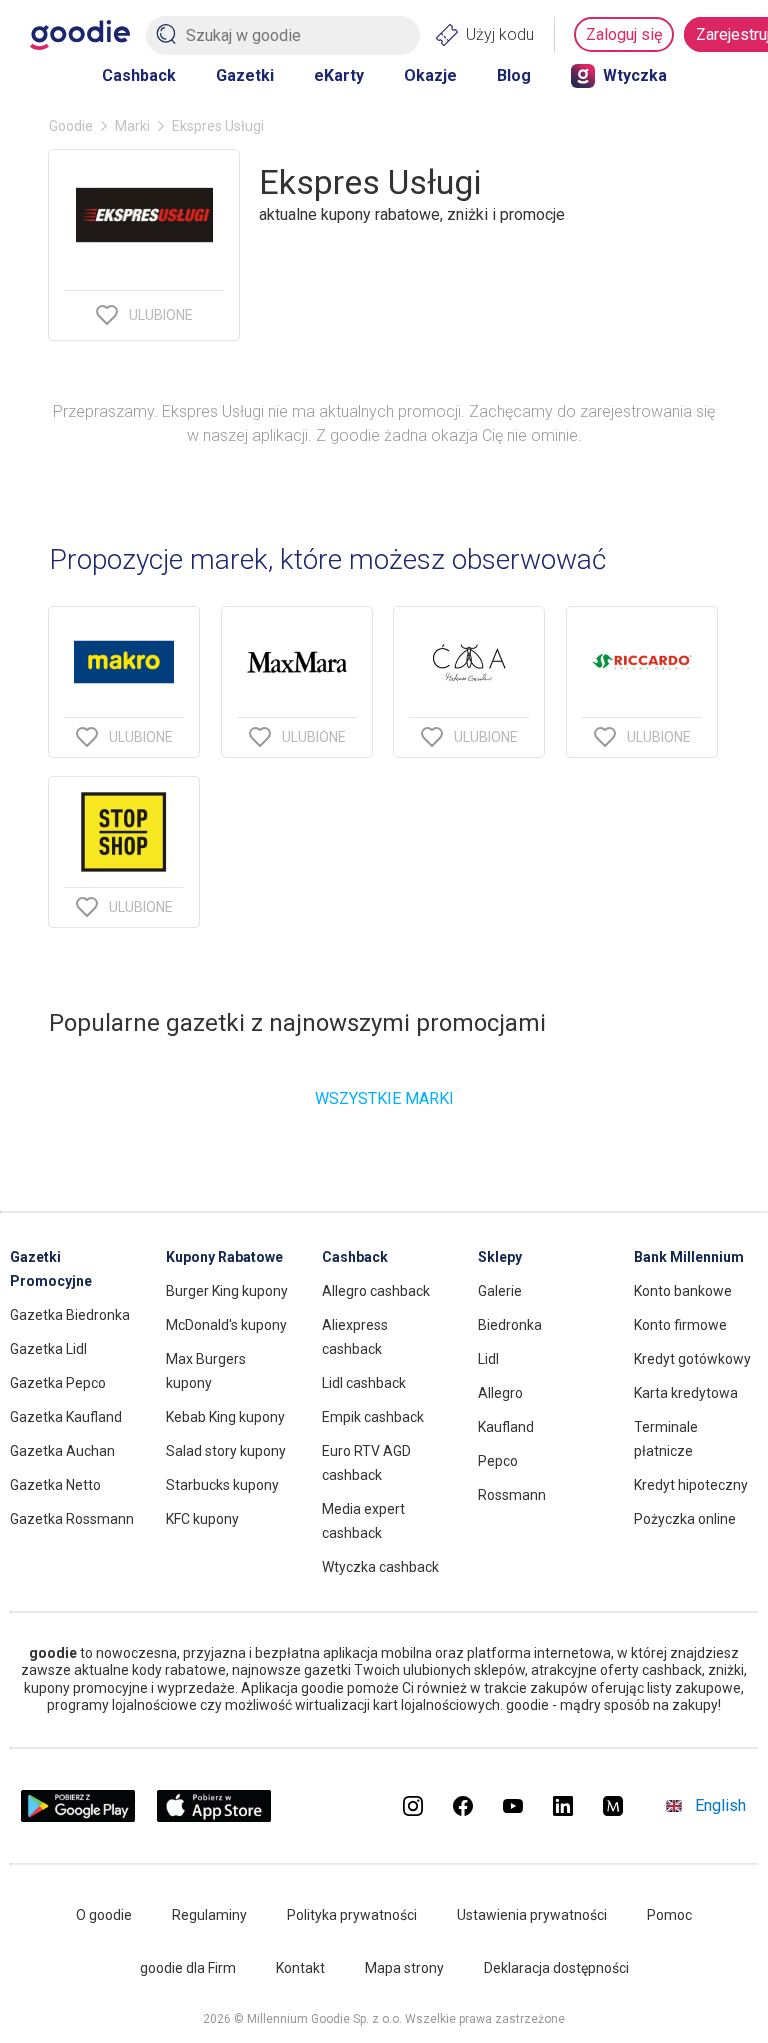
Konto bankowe (683, 1291)
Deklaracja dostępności (556, 1968)
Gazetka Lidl (48, 1349)
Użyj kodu (500, 34)
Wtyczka (635, 75)
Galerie (500, 1291)
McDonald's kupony (226, 1325)
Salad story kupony (226, 1451)
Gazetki (245, 75)
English (720, 1805)
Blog (514, 75)
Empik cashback (373, 1417)
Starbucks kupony (222, 1485)
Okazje (430, 75)
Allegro (500, 1393)
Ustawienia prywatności (532, 1915)
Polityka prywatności (352, 1915)
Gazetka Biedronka (70, 1315)
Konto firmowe (680, 1325)
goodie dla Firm (188, 1968)
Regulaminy (209, 1915)
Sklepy (500, 1257)
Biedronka (510, 1325)
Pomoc (669, 1915)
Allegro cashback (376, 1291)
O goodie (104, 1915)
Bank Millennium (689, 1257)
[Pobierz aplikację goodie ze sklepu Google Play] (78, 1816)
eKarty (339, 75)
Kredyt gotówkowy (692, 1359)
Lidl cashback (364, 1383)
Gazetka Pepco (58, 1383)
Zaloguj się (624, 34)
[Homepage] (80, 35)
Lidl (488, 1359)
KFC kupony (202, 1519)
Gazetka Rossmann (72, 1519)
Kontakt (300, 1968)
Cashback (139, 75)
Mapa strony (404, 1968)
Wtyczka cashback (380, 1567)
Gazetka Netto (55, 1485)
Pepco (498, 1461)
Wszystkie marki (384, 1098)
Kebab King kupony (225, 1417)
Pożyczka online (685, 1519)
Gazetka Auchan (62, 1451)
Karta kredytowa (686, 1393)
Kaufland (506, 1427)
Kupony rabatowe (224, 1257)
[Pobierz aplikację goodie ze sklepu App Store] (214, 1816)
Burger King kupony (227, 1291)
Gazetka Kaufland (66, 1417)
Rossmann (512, 1495)
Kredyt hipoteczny (691, 1485)
